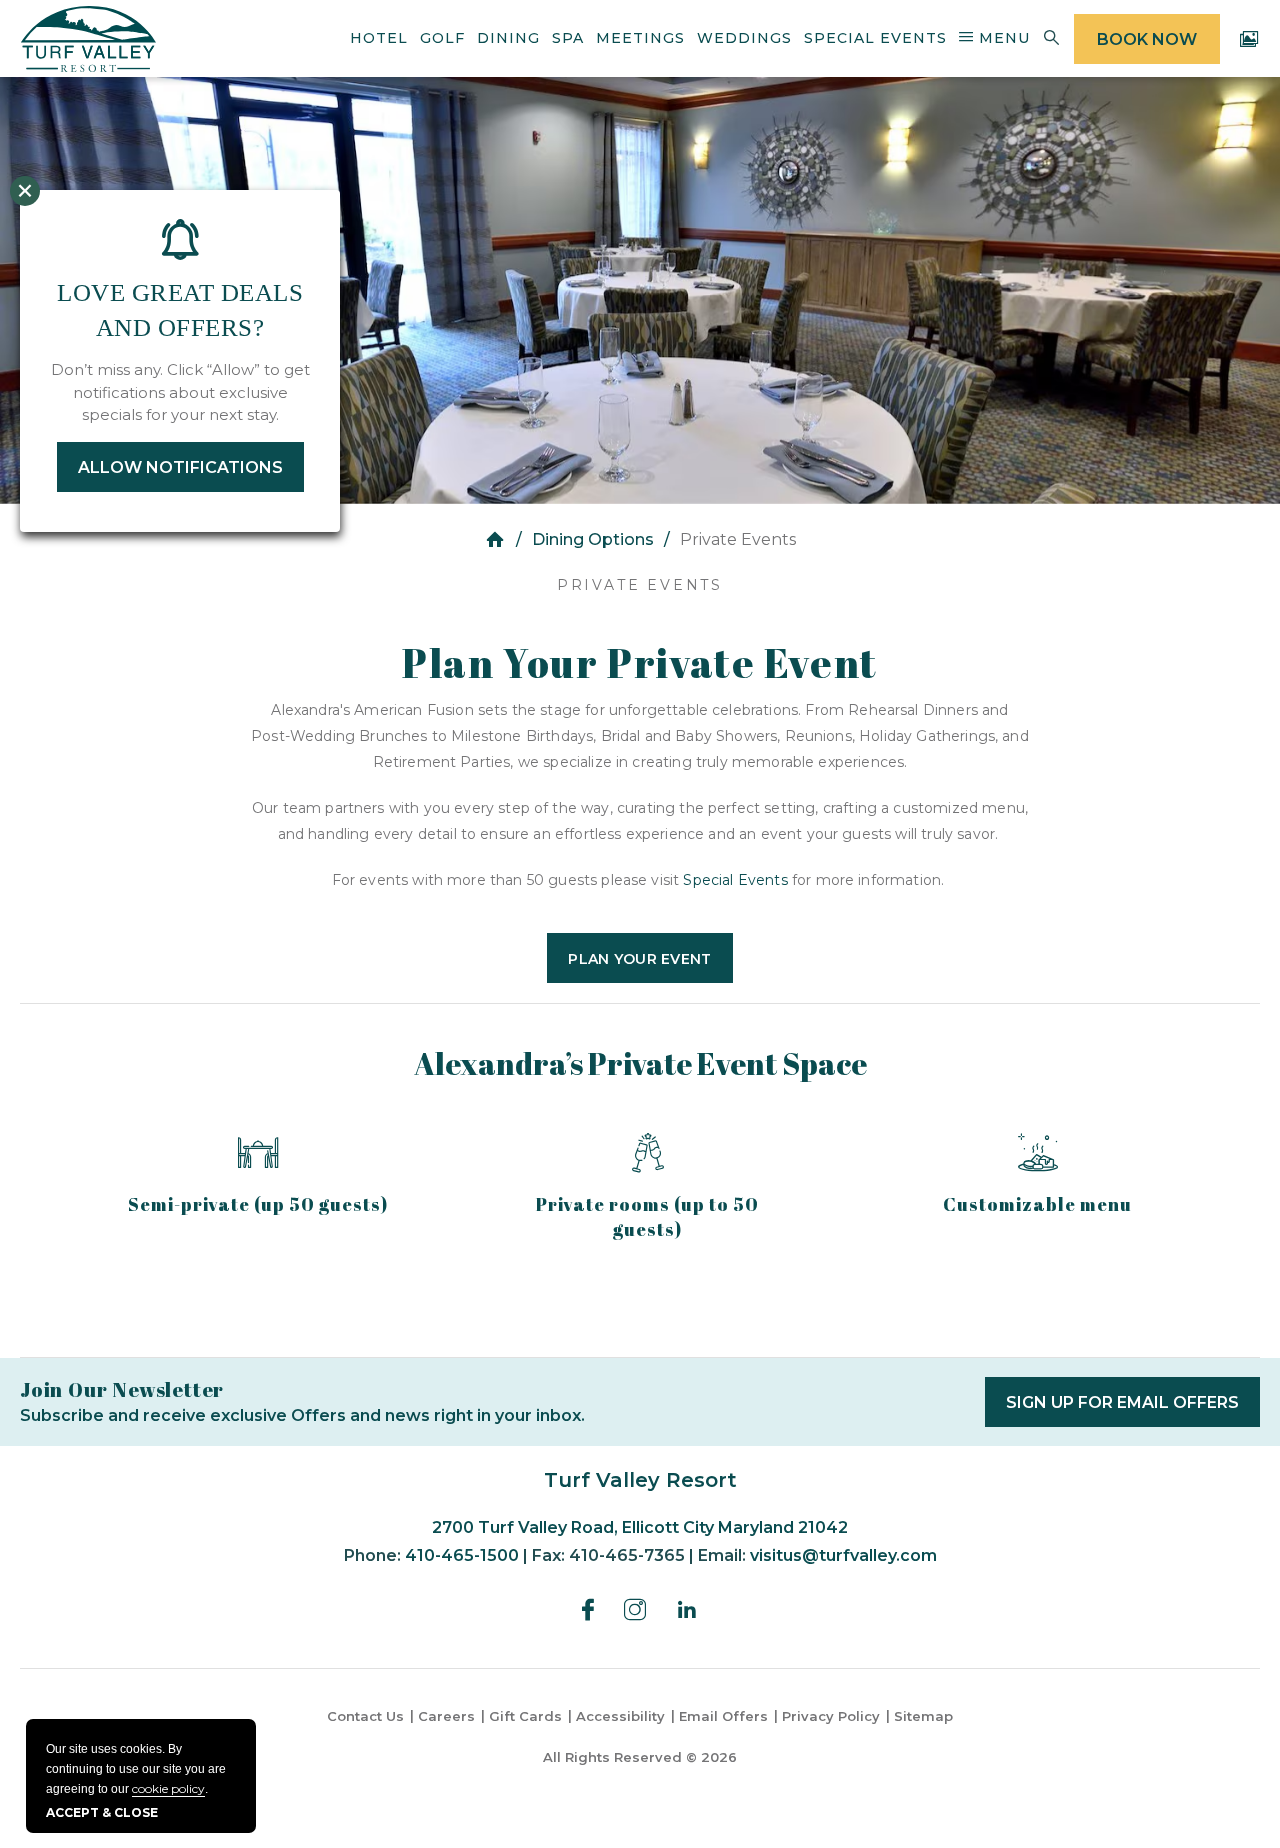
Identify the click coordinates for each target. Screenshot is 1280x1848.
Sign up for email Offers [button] (1133, 1409)
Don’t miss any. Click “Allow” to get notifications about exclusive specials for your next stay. (180, 392)
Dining (508, 38)
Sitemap (923, 1716)
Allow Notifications (180, 467)
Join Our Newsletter (122, 1389)
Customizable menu (1037, 1204)
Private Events (640, 585)
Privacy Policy (831, 1716)
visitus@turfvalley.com (843, 1555)
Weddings (744, 38)
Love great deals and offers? (180, 310)
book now (1147, 39)
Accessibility (620, 1716)
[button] (639, 958)
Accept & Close (102, 1812)
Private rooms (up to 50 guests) (647, 1216)
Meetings (640, 38)
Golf (442, 38)
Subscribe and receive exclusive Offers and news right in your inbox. (302, 1415)
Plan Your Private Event (640, 663)
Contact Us (365, 1716)
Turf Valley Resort (640, 1480)
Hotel (379, 38)
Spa (568, 38)
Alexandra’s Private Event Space (640, 1063)
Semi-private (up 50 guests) (258, 1204)
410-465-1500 (462, 1555)
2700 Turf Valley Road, (640, 1527)
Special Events (875, 38)
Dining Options (593, 539)
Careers (446, 1716)
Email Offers (723, 1716)
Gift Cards (525, 1716)
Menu (1002, 38)
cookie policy (168, 1788)
